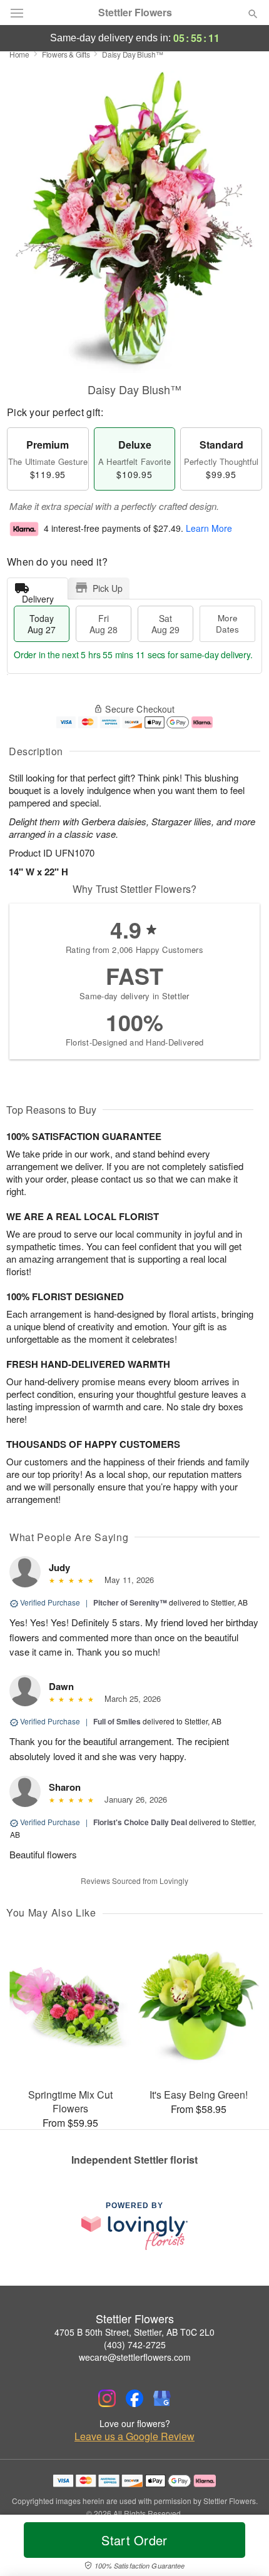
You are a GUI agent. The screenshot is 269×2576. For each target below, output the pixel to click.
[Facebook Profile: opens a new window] (134, 2398)
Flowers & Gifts (66, 54)
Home (19, 54)
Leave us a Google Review (134, 2436)
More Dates (227, 624)
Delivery (38, 596)
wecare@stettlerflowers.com (135, 2357)
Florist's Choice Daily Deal (140, 1822)
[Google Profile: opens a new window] (162, 2398)
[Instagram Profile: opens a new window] (107, 2398)
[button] (242, 2548)
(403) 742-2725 (135, 2344)
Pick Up (108, 588)
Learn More (209, 529)
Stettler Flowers (135, 13)
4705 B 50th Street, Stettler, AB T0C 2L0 (134, 2332)
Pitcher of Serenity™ (130, 1602)
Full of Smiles (117, 1721)
